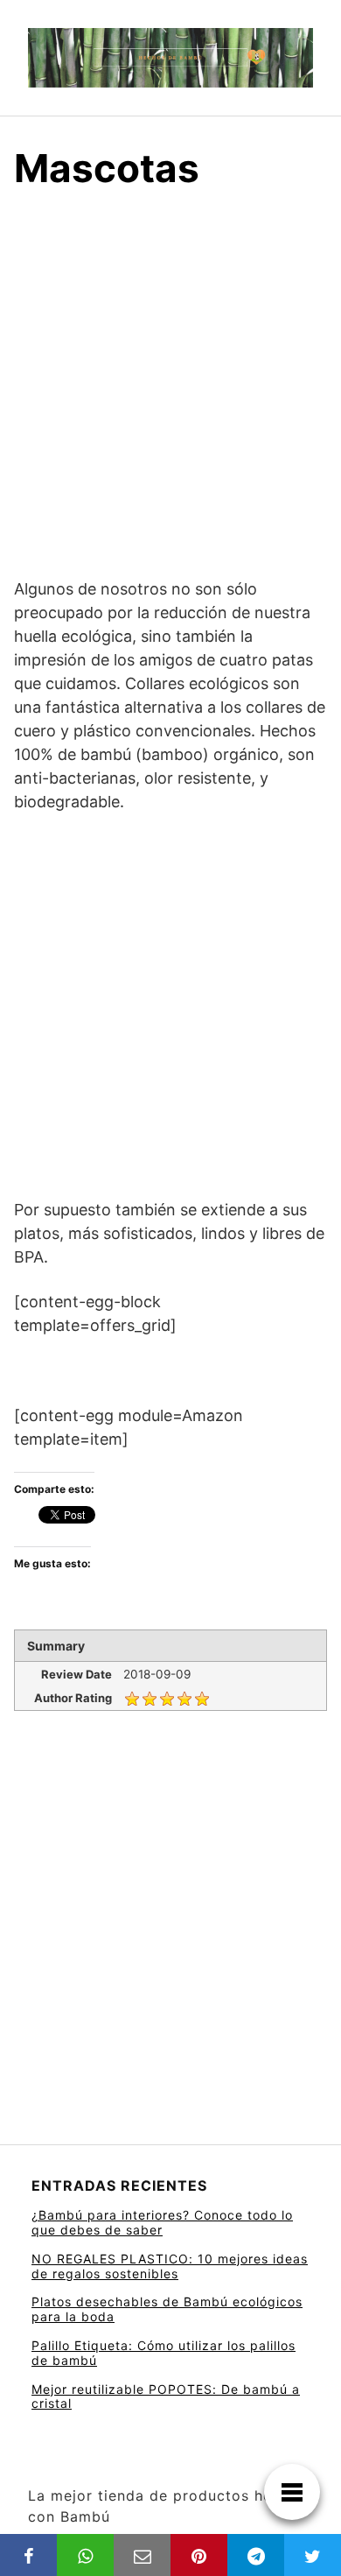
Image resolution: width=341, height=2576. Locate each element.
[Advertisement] (170, 399)
